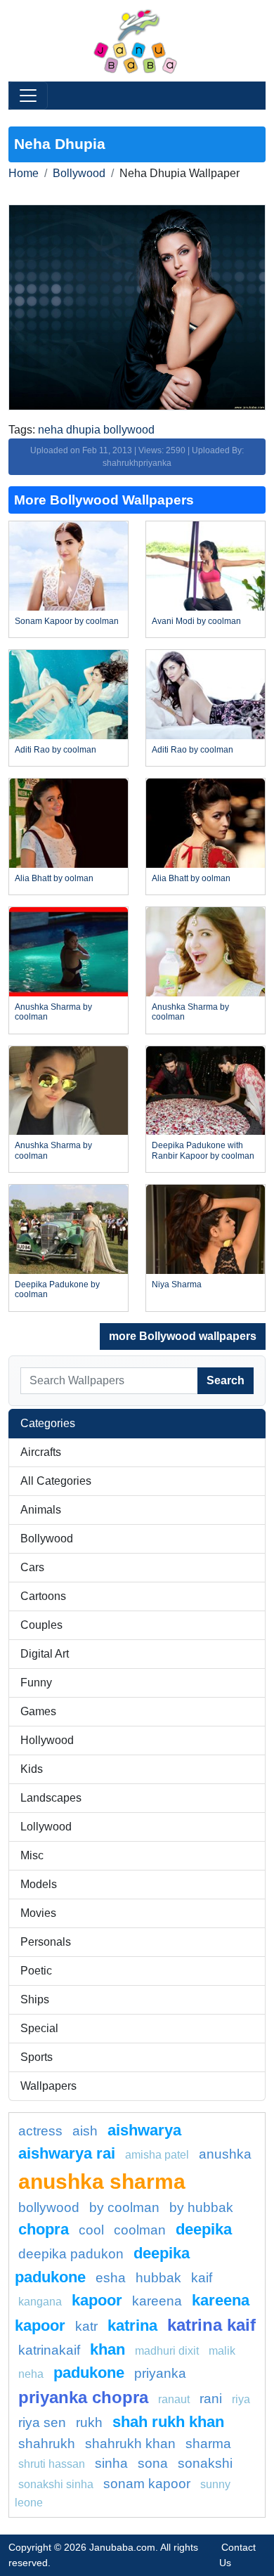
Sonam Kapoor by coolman (67, 621)
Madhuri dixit (167, 2351)
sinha (111, 2463)
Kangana (40, 2302)
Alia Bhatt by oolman (54, 878)
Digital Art (45, 1654)
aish (85, 2131)
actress (40, 2131)
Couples (41, 1625)
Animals (41, 1510)
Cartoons (43, 1596)
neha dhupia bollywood (96, 430)
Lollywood (46, 1827)
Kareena (157, 2301)
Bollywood (79, 173)
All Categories (56, 1481)
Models (39, 1884)
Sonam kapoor (147, 2484)
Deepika (204, 2229)
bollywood (49, 2207)
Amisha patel (157, 2155)
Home (24, 173)
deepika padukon (71, 2254)
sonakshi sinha (56, 2484)
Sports (37, 2057)
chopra (44, 2229)
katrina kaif (211, 2325)
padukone (89, 2373)
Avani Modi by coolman (196, 621)
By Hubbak (201, 2207)
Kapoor (97, 2300)
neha (31, 2374)
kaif (202, 2278)
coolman (140, 2230)
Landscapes (51, 1798)
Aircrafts (41, 1452)
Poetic (36, 1971)
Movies (38, 1913)
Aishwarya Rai (67, 2153)
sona (153, 2463)
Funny (36, 1683)
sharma (208, 2444)
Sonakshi (205, 2463)
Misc (32, 1855)
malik (222, 2351)
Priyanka (160, 2373)
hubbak (158, 2278)
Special (39, 2028)
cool (91, 2230)
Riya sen (42, 2422)
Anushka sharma (102, 2181)
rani (211, 2399)
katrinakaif (49, 2350)
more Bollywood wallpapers (183, 1336)
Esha (111, 2278)
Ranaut (174, 2399)
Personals (46, 1942)
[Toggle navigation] (28, 96)
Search (226, 1380)
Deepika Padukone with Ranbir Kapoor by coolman (203, 1150)
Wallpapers (48, 2086)
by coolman (124, 2207)
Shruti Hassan (52, 2464)
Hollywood (47, 1740)
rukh (89, 2422)
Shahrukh (47, 2444)
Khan (107, 2349)
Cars (32, 1567)
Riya (241, 2399)
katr (86, 2326)
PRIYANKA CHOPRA (83, 2397)
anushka (225, 2154)
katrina (132, 2325)
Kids (32, 1769)
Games (38, 1711)
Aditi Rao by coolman (56, 750)
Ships (35, 1999)
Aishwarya (144, 2130)
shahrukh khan (130, 2444)
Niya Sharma (177, 1284)
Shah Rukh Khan (168, 2422)
